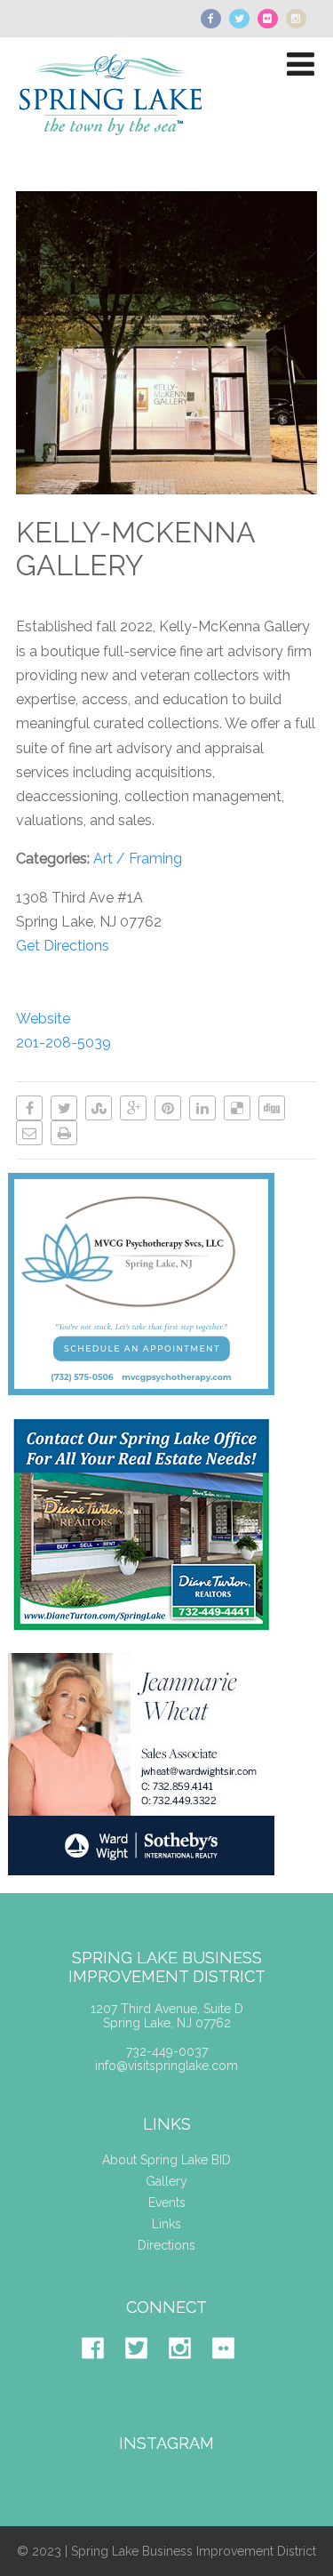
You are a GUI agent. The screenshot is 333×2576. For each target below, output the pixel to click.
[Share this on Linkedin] (202, 1108)
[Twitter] (145, 2372)
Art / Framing (138, 859)
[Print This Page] (64, 1133)
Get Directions (63, 946)
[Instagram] (189, 2372)
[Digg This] (272, 1108)
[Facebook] (102, 2372)
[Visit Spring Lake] (112, 148)
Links (166, 2224)
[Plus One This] (133, 1108)
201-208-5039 (63, 1043)
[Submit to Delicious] (237, 1108)
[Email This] (29, 1133)
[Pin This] (168, 1108)
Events (167, 2203)
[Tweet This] (64, 1108)
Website (43, 1019)
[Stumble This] (99, 1108)
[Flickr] (232, 2372)
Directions (166, 2245)
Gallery (166, 2181)
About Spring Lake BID (166, 2160)
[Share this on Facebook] (29, 1108)
